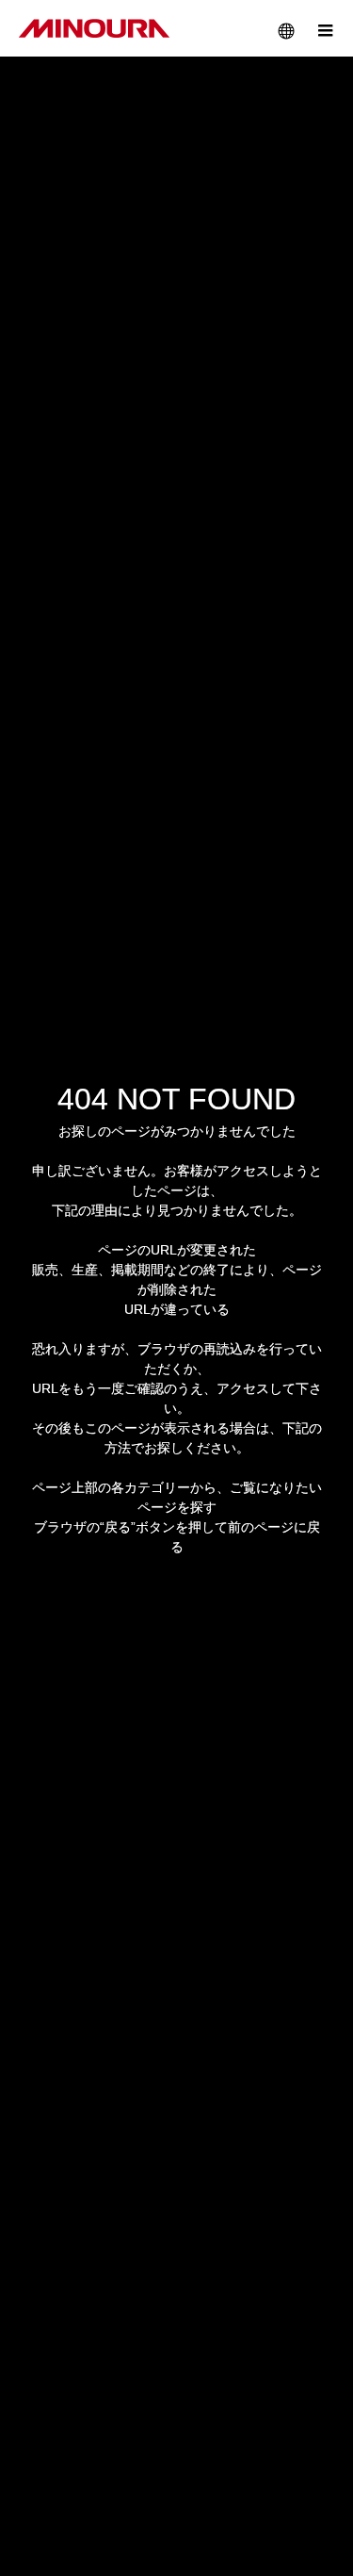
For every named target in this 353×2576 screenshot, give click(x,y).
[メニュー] (325, 28)
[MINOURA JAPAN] (94, 28)
